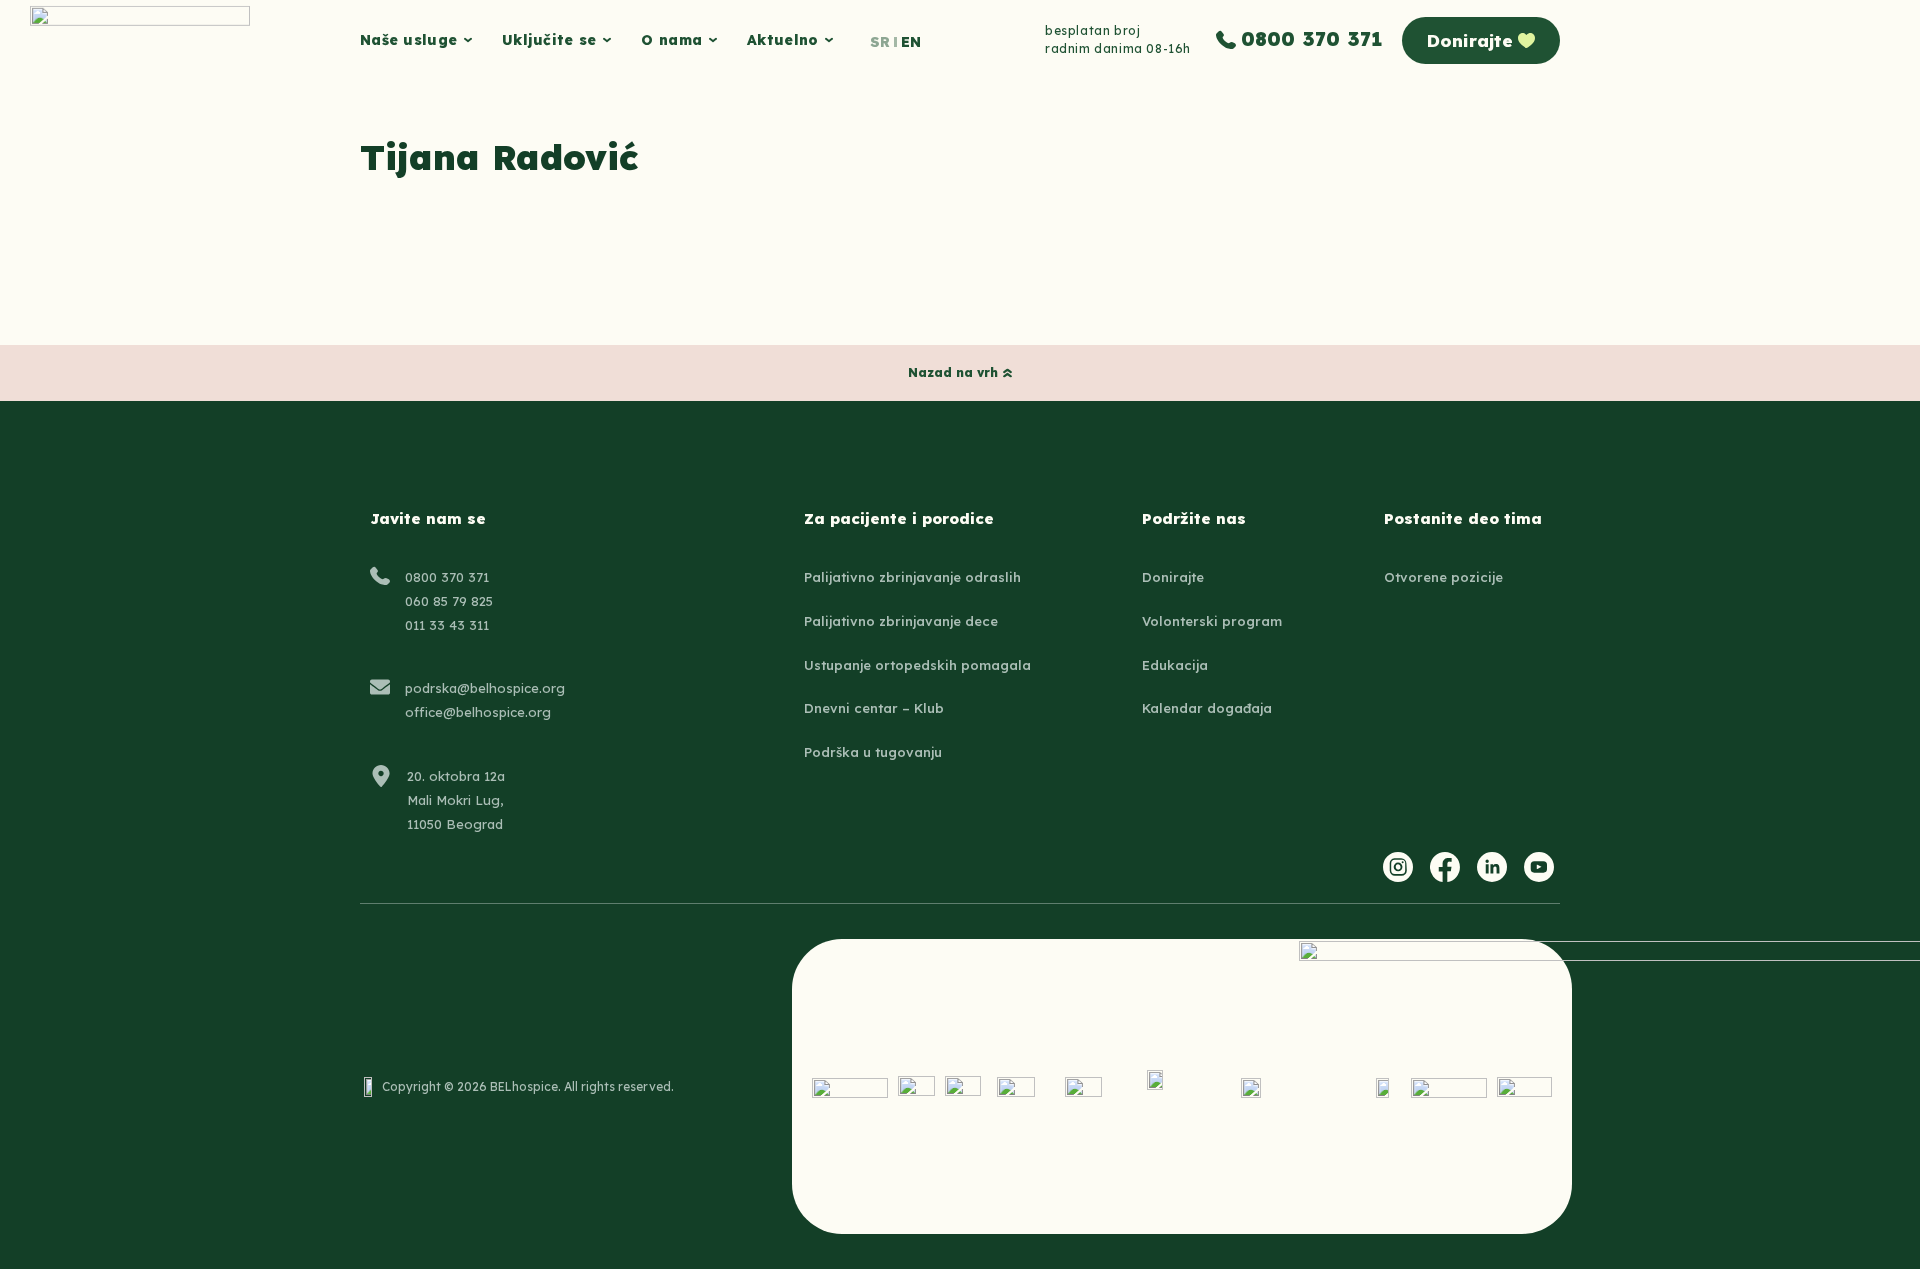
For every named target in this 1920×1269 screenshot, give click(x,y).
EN (911, 42)
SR (880, 42)
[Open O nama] (713, 40)
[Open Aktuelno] (829, 40)
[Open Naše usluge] (468, 40)
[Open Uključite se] (607, 40)
